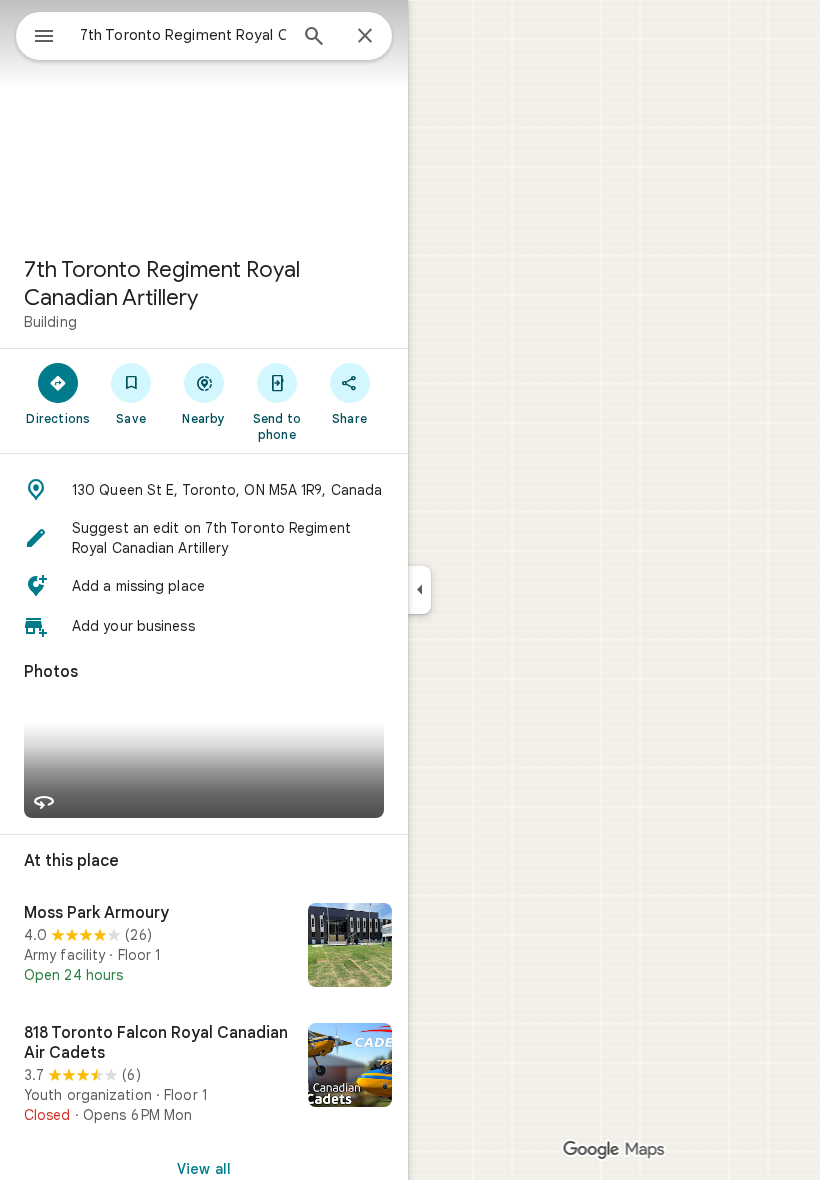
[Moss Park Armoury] (204, 947)
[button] (204, 490)
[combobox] (183, 35)
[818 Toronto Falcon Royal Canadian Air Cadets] (204, 1074)
